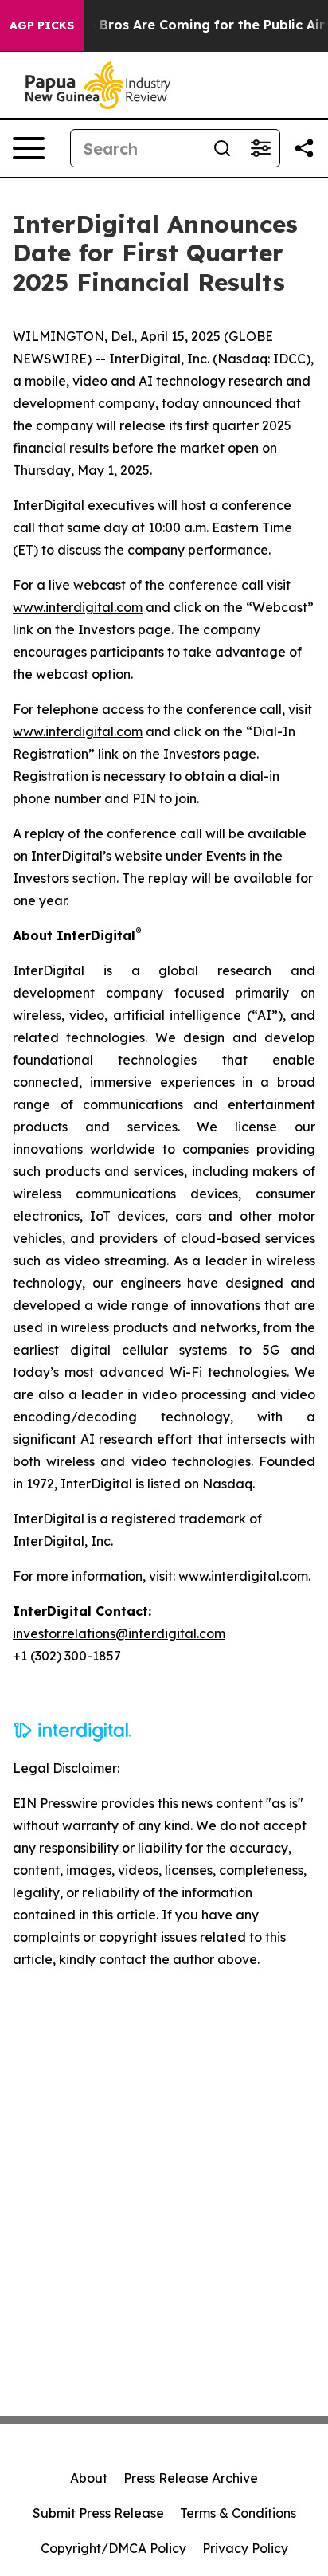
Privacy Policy (245, 2548)
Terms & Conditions (238, 2513)
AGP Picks (42, 25)
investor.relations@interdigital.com (119, 1633)
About (89, 2478)
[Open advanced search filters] (260, 148)
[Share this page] (304, 148)
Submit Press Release (98, 2513)
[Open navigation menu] (29, 148)
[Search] (222, 148)
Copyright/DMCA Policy (113, 2548)
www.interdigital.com (78, 607)
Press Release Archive (191, 2478)
